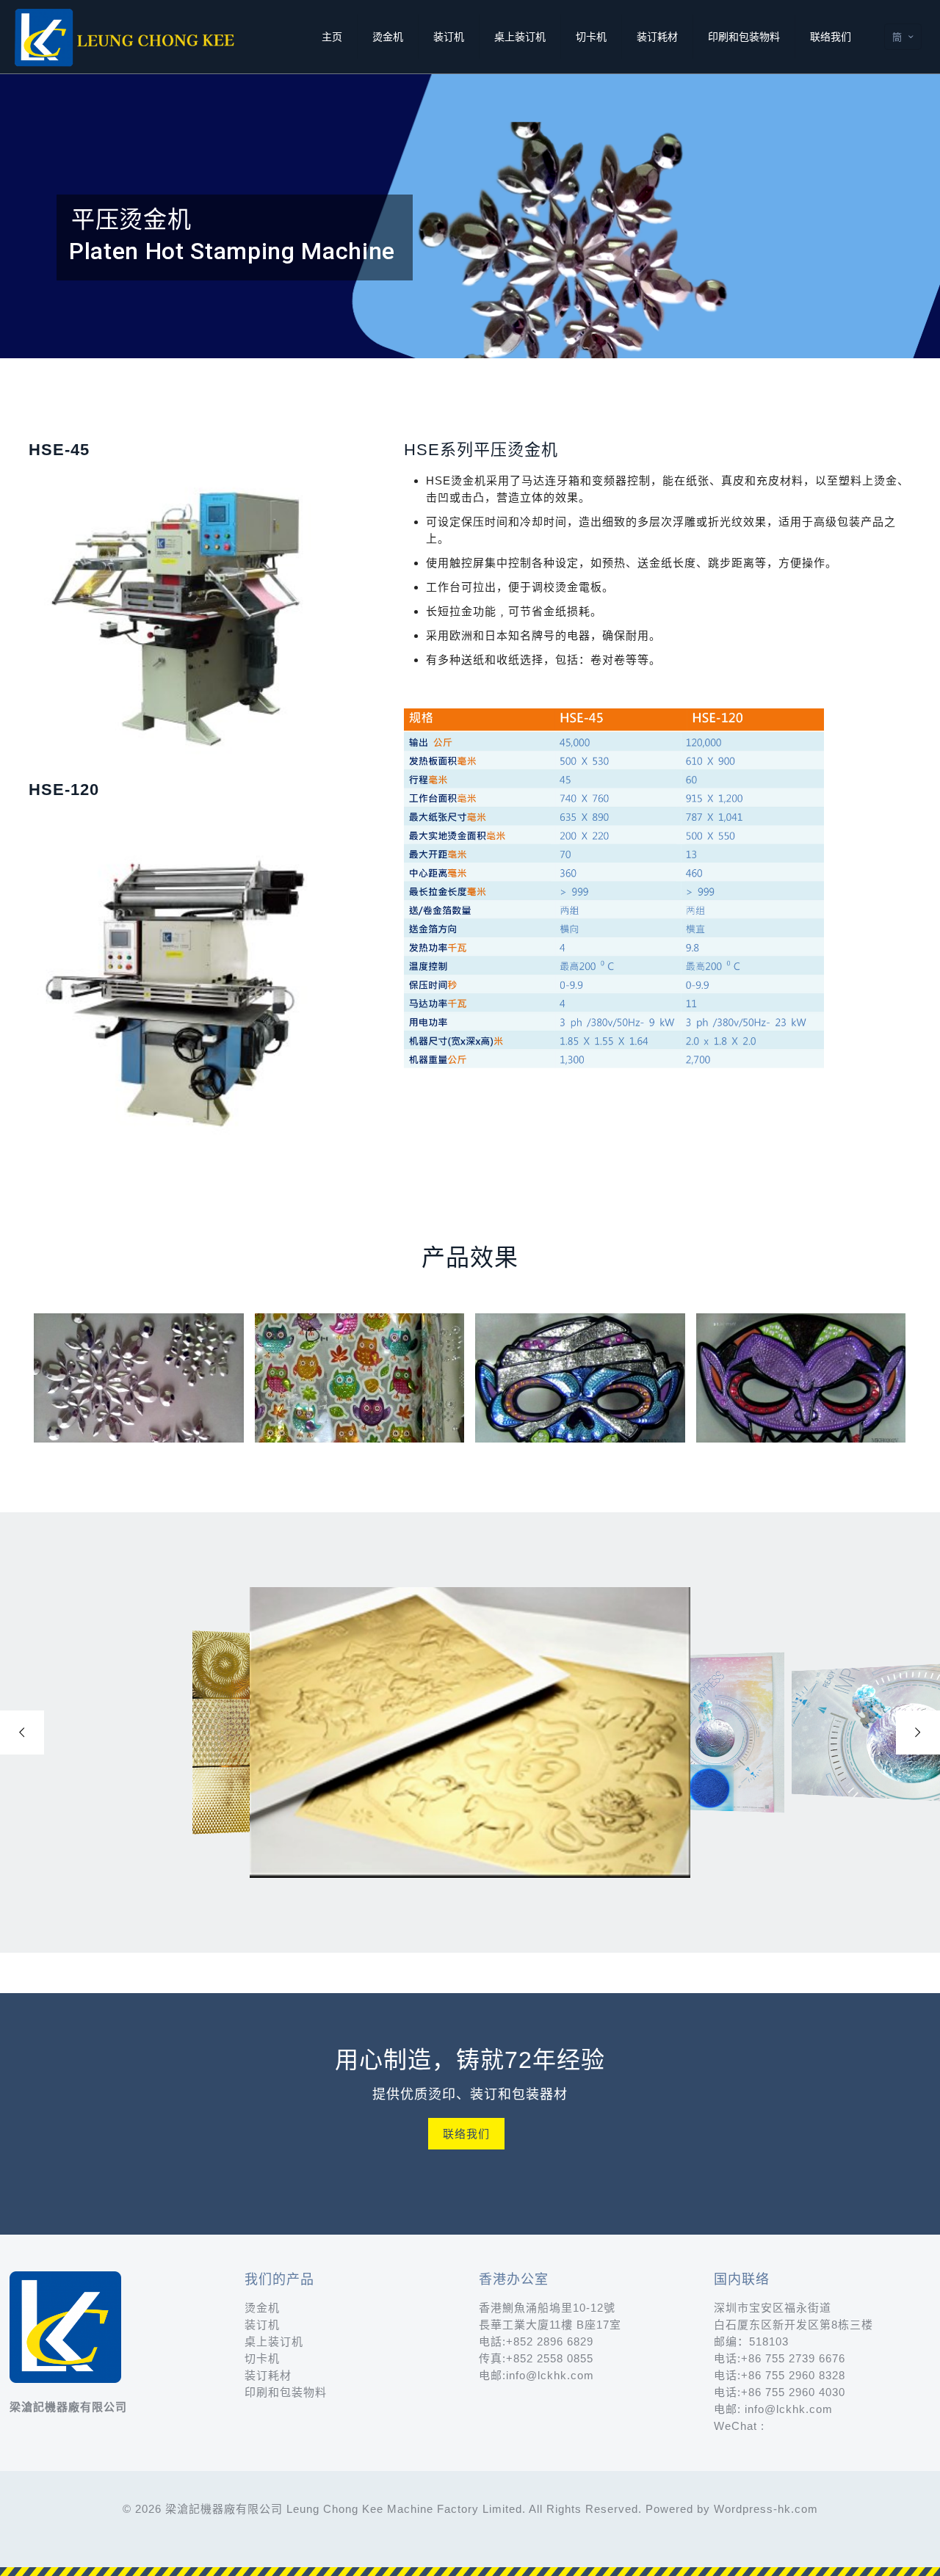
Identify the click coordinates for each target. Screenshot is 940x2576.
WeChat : (739, 2426)
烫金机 (262, 2308)
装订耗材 (268, 2375)
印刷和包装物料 (286, 2392)
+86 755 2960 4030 (793, 2392)
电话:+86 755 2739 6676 (780, 2358)
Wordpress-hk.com (766, 2509)
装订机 (262, 2325)
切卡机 (262, 2358)
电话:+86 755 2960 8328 (780, 2375)
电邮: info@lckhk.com (773, 2409)
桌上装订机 (274, 2341)
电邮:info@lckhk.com (536, 2375)
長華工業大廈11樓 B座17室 (550, 2325)
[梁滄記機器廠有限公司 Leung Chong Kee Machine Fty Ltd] (126, 37)
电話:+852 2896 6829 (536, 2341)
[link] (614, 890)
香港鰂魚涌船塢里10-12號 (547, 2308)
